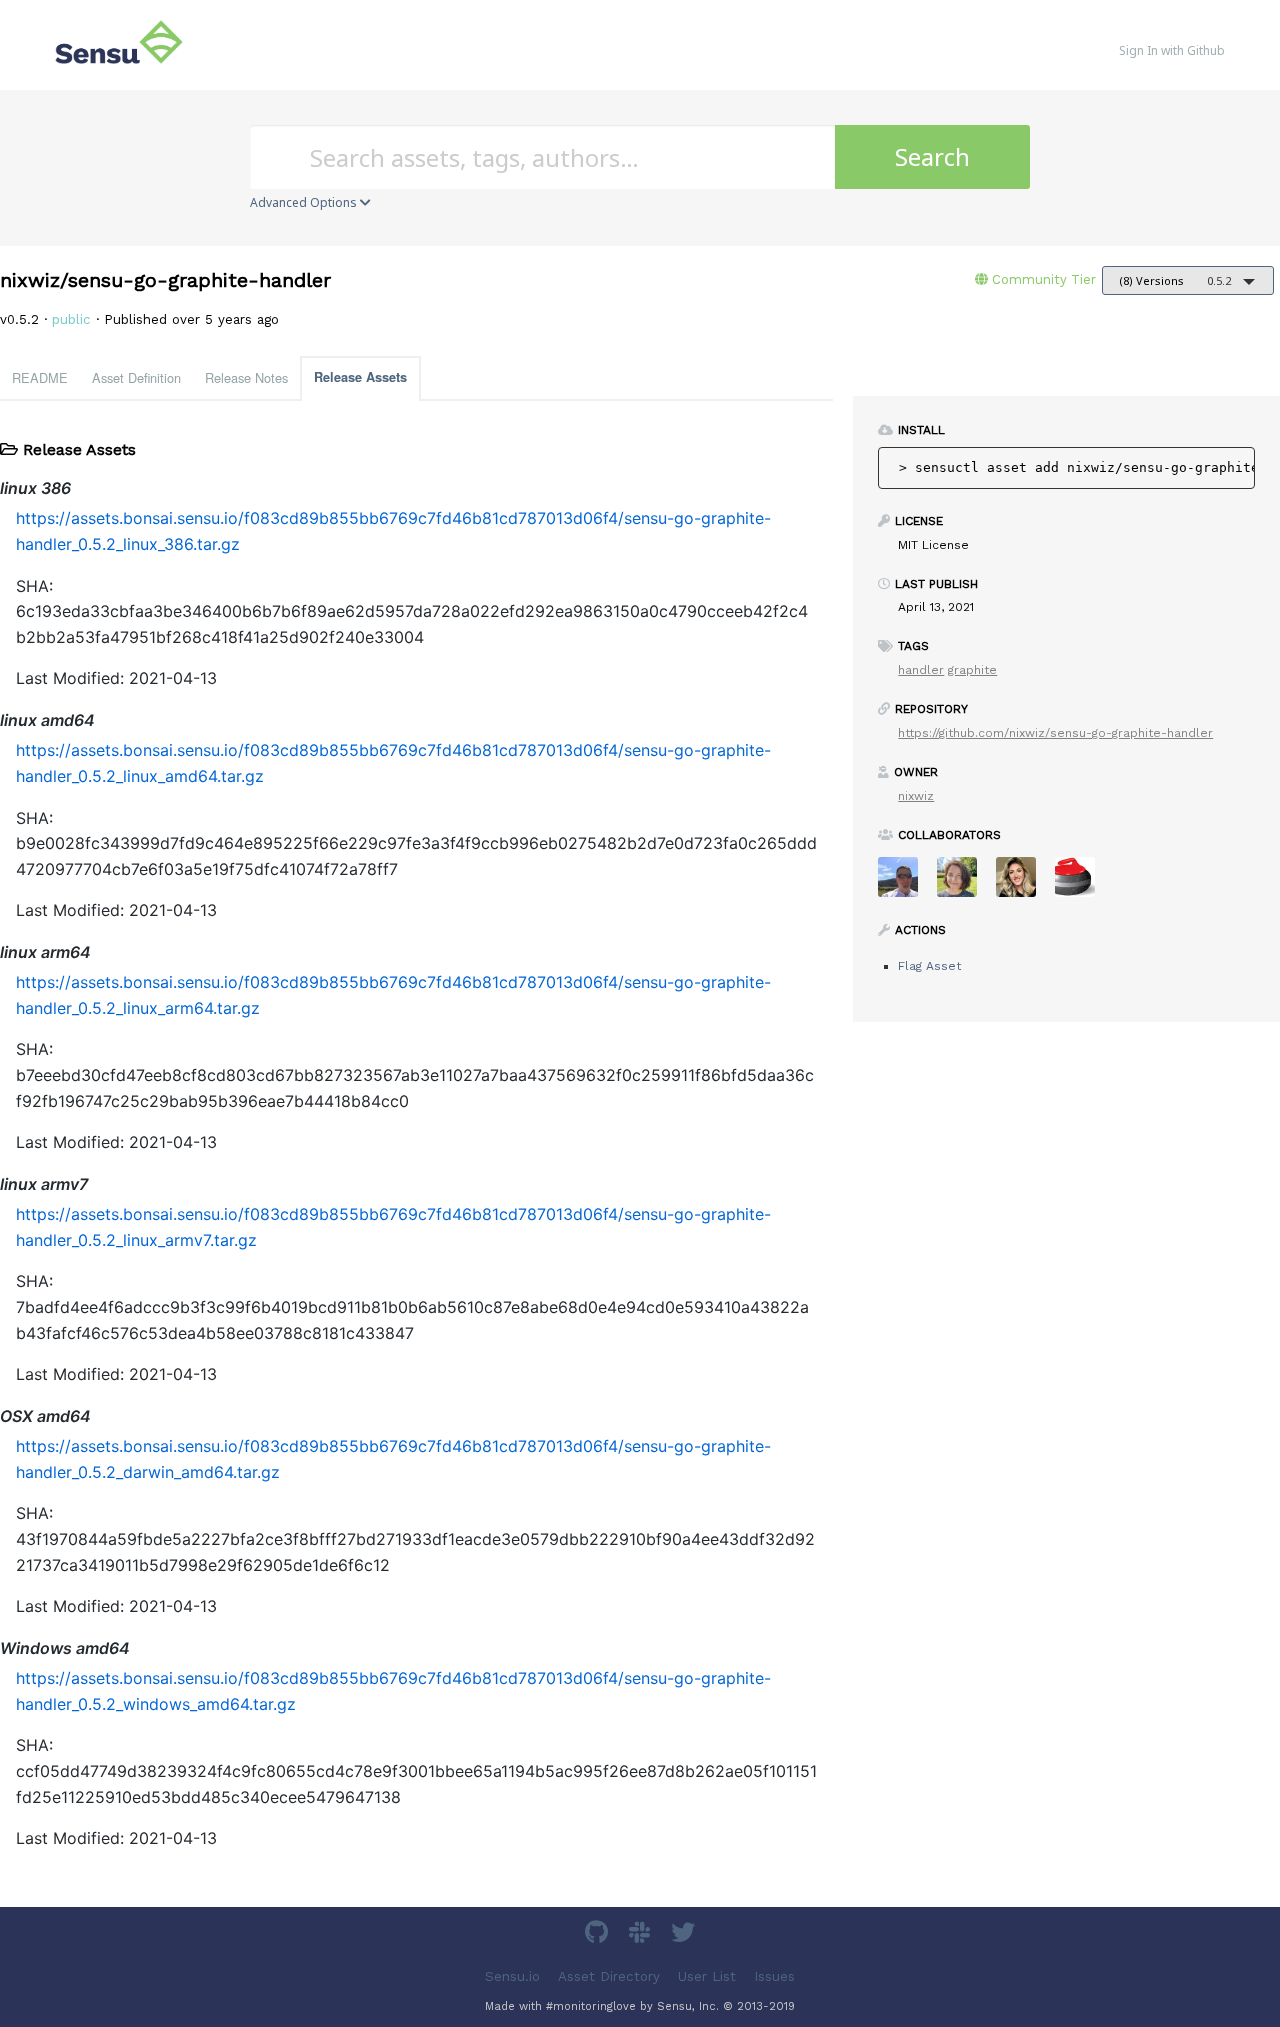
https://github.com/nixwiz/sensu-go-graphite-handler (1055, 733)
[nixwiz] (905, 883)
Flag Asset (929, 966)
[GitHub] (599, 1935)
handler (921, 670)
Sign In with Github (1172, 50)
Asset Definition (136, 377)
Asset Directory (609, 1975)
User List (707, 1975)
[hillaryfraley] (964, 883)
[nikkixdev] (1023, 883)
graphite (972, 670)
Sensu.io (512, 1975)
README (40, 377)
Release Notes (246, 377)
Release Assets (360, 377)
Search (932, 156)
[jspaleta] (1082, 883)
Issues (774, 1975)
